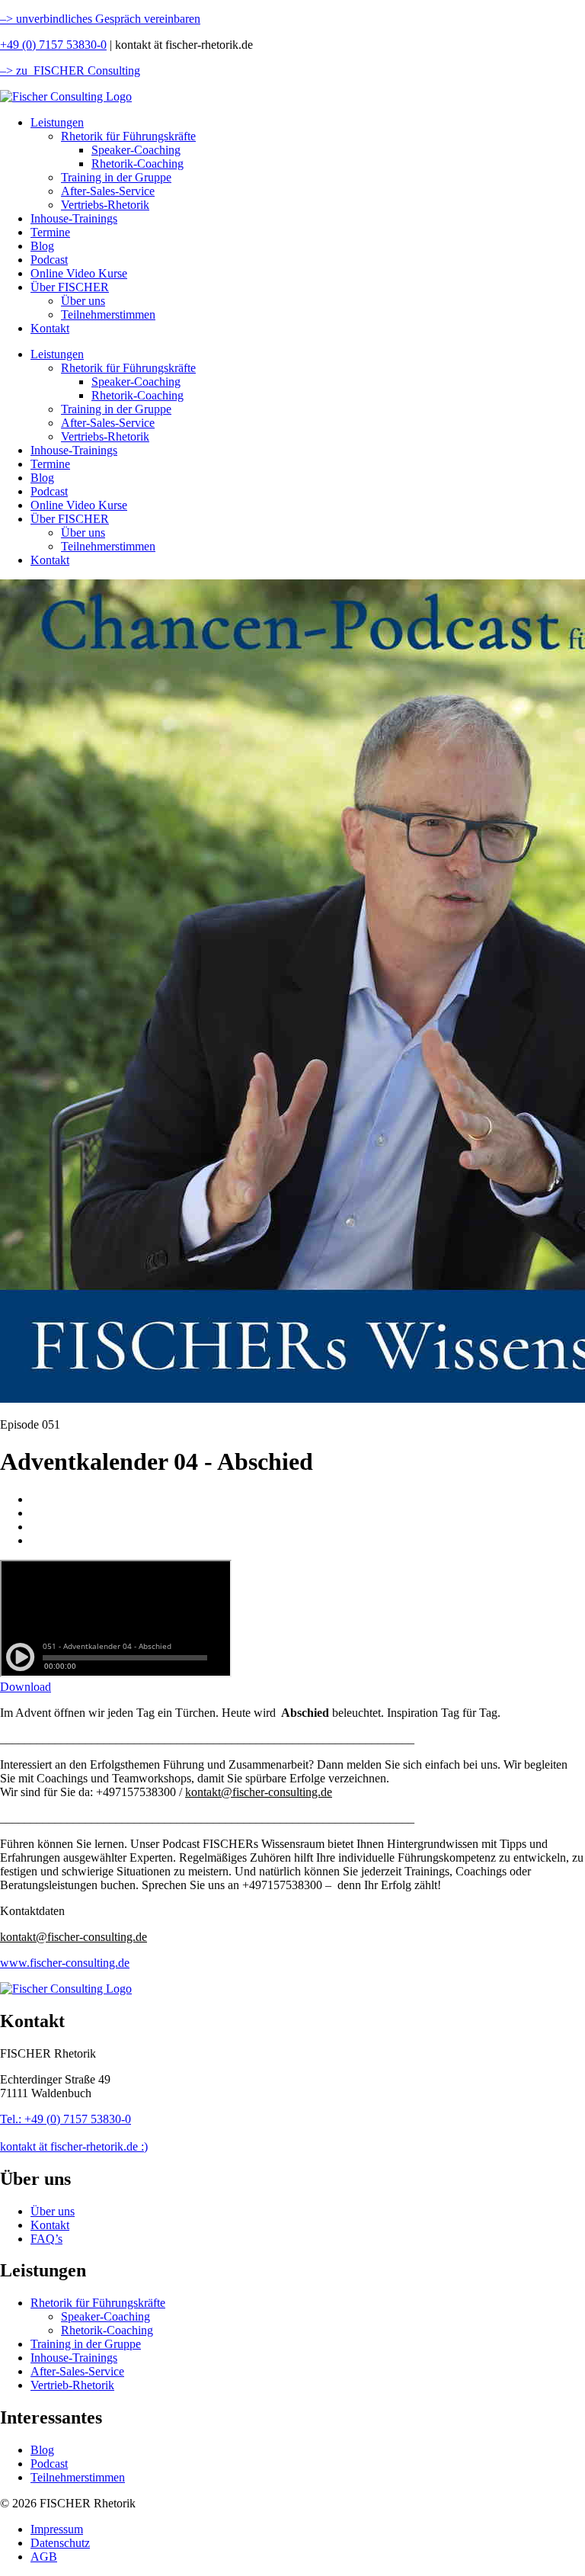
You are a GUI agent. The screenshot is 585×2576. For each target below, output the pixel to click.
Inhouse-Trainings (74, 218)
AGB (44, 2557)
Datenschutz (60, 2543)
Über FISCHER (70, 287)
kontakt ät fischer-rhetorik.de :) (74, 2146)
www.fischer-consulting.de (65, 1963)
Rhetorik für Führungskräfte (128, 136)
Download (26, 1687)
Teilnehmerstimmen (108, 314)
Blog (42, 246)
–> (6, 19)
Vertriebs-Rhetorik (105, 205)
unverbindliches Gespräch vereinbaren (107, 19)
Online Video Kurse (79, 273)
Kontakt (50, 328)
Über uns (83, 301)
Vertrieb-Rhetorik (72, 2385)
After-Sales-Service (108, 191)
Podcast (49, 260)
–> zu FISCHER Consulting (70, 71)
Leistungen (57, 122)
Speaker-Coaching (136, 150)
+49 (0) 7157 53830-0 (53, 45)
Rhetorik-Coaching (137, 164)
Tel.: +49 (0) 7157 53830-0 (66, 2119)
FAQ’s (46, 2239)
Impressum (57, 2529)
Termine (50, 232)
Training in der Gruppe (116, 177)
